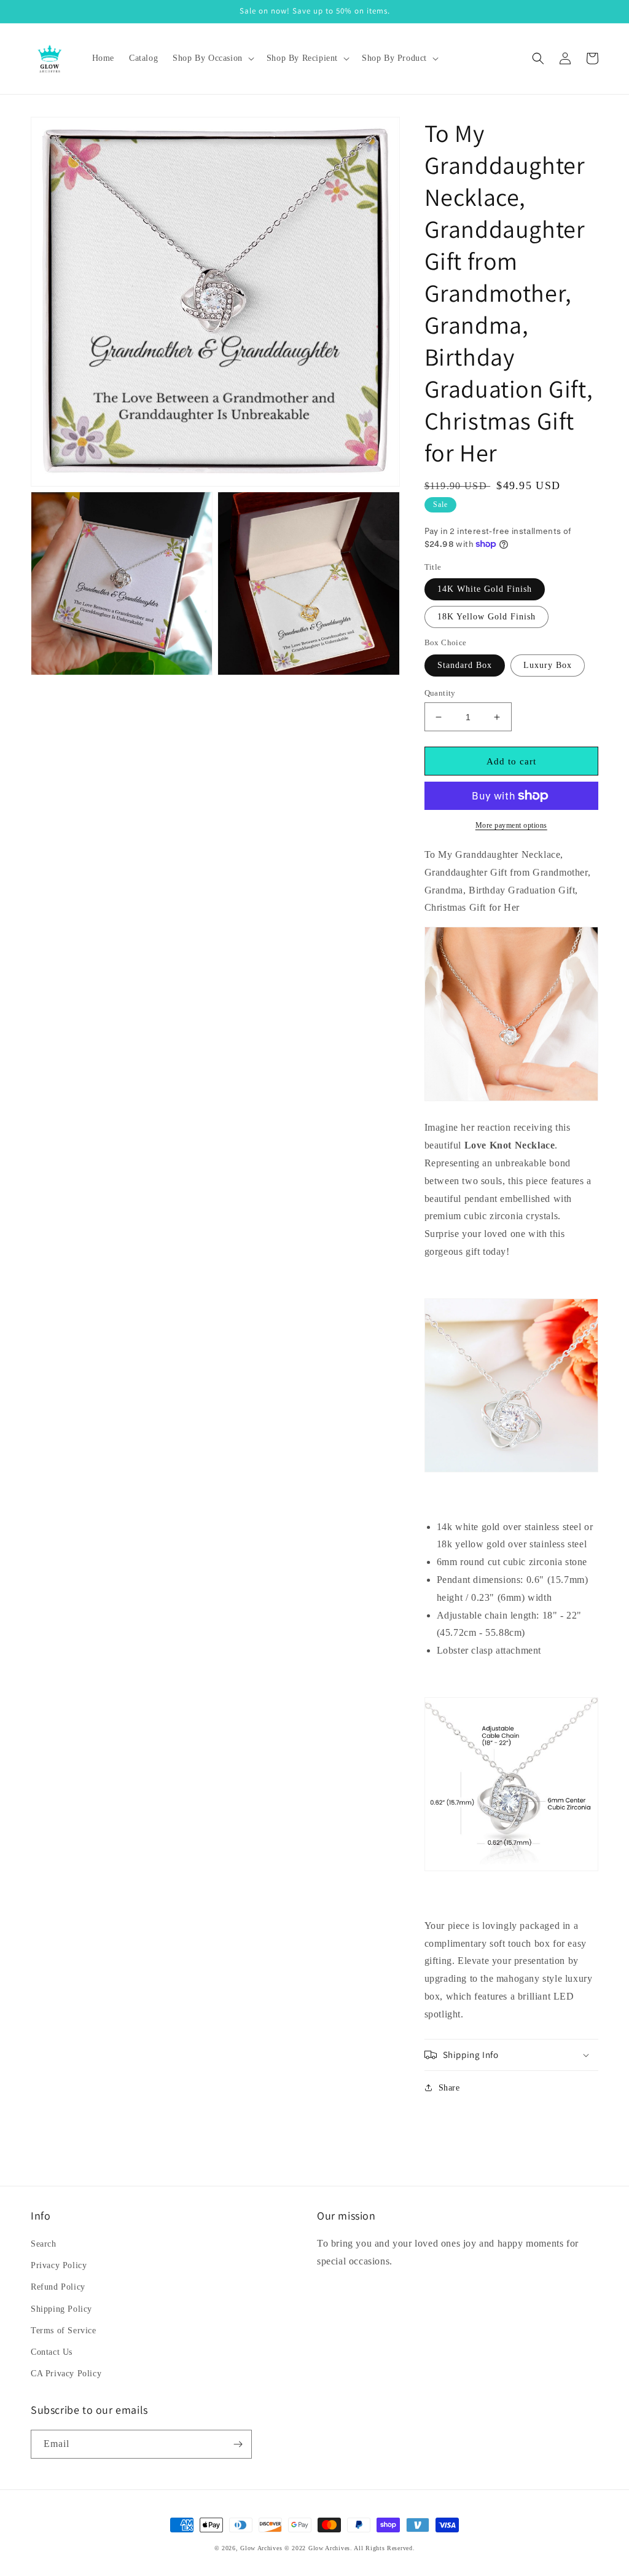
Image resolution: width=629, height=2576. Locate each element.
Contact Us (52, 2352)
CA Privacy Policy (66, 2374)
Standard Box (465, 665)
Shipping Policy (61, 2309)
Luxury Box (548, 665)
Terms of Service (64, 2331)
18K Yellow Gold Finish (486, 617)
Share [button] (449, 2088)
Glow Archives (261, 2548)
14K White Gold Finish (485, 589)
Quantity (440, 693)
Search (44, 2244)
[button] (212, 58)
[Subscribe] (238, 2444)
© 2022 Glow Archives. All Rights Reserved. (350, 2548)
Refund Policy (58, 2287)
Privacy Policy (59, 2265)
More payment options (511, 825)
